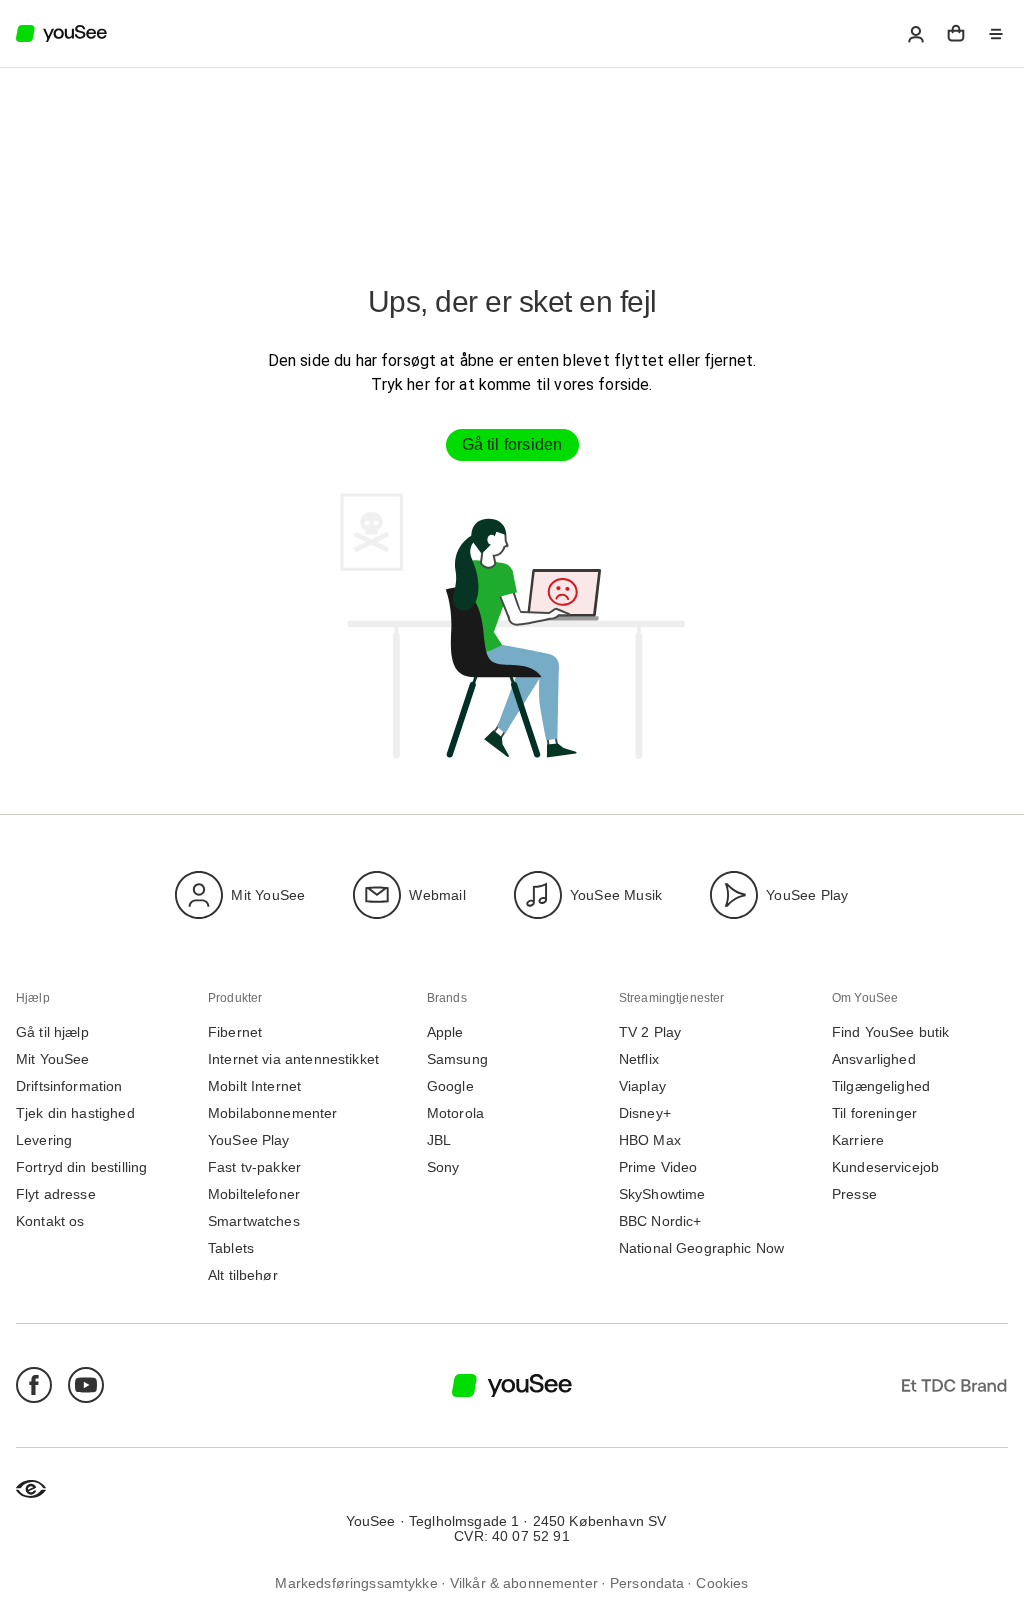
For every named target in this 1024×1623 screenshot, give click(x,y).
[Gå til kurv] (956, 34)
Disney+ (645, 1113)
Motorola (455, 1113)
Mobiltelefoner (254, 1194)
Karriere (858, 1140)
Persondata (647, 1583)
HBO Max (650, 1140)
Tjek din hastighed (75, 1113)
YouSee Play (807, 895)
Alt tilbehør (243, 1275)
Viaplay (642, 1086)
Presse (854, 1194)
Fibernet (235, 1032)
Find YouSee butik (891, 1032)
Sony (443, 1167)
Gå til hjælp (52, 1032)
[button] (916, 34)
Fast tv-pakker (254, 1167)
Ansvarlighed (874, 1059)
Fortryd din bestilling (81, 1167)
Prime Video (658, 1167)
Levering (44, 1140)
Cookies (722, 1583)
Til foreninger (874, 1113)
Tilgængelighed (881, 1086)
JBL (439, 1140)
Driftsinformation (69, 1086)
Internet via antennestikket (293, 1059)
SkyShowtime (662, 1194)
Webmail (437, 895)
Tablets (231, 1248)
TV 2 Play (650, 1032)
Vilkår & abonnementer (524, 1583)
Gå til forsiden (512, 444)
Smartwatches (254, 1221)
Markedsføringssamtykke (356, 1583)
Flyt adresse (56, 1194)
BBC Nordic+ (660, 1221)
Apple (445, 1032)
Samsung (457, 1059)
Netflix (639, 1059)
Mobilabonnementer (273, 1113)
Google (450, 1086)
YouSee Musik (616, 895)
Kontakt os (50, 1221)
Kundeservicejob (885, 1167)
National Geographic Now (701, 1248)
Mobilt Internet (254, 1086)
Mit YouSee (268, 895)
